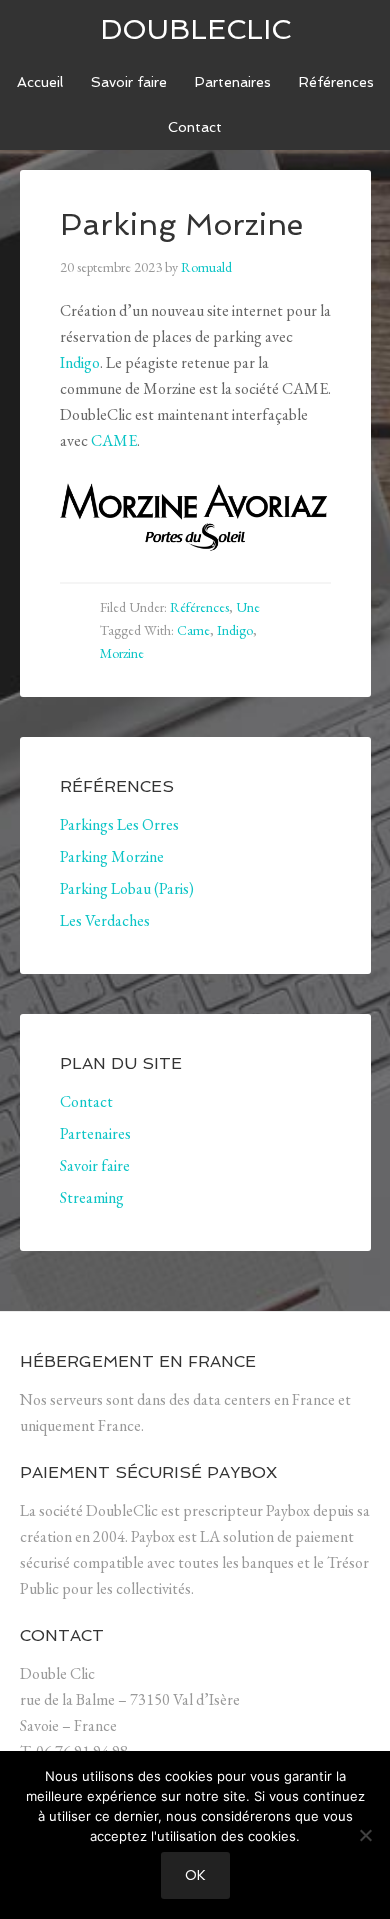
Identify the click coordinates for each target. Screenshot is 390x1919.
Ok (195, 1875)
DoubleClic (195, 29)
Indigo (80, 362)
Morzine (122, 653)
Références (199, 607)
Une (248, 607)
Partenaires (95, 1133)
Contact (86, 1101)
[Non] (365, 1835)
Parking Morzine (112, 856)
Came (193, 630)
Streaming (92, 1197)
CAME (114, 440)
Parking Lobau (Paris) (127, 888)
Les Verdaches (105, 920)
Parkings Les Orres (119, 824)
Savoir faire (95, 1165)
